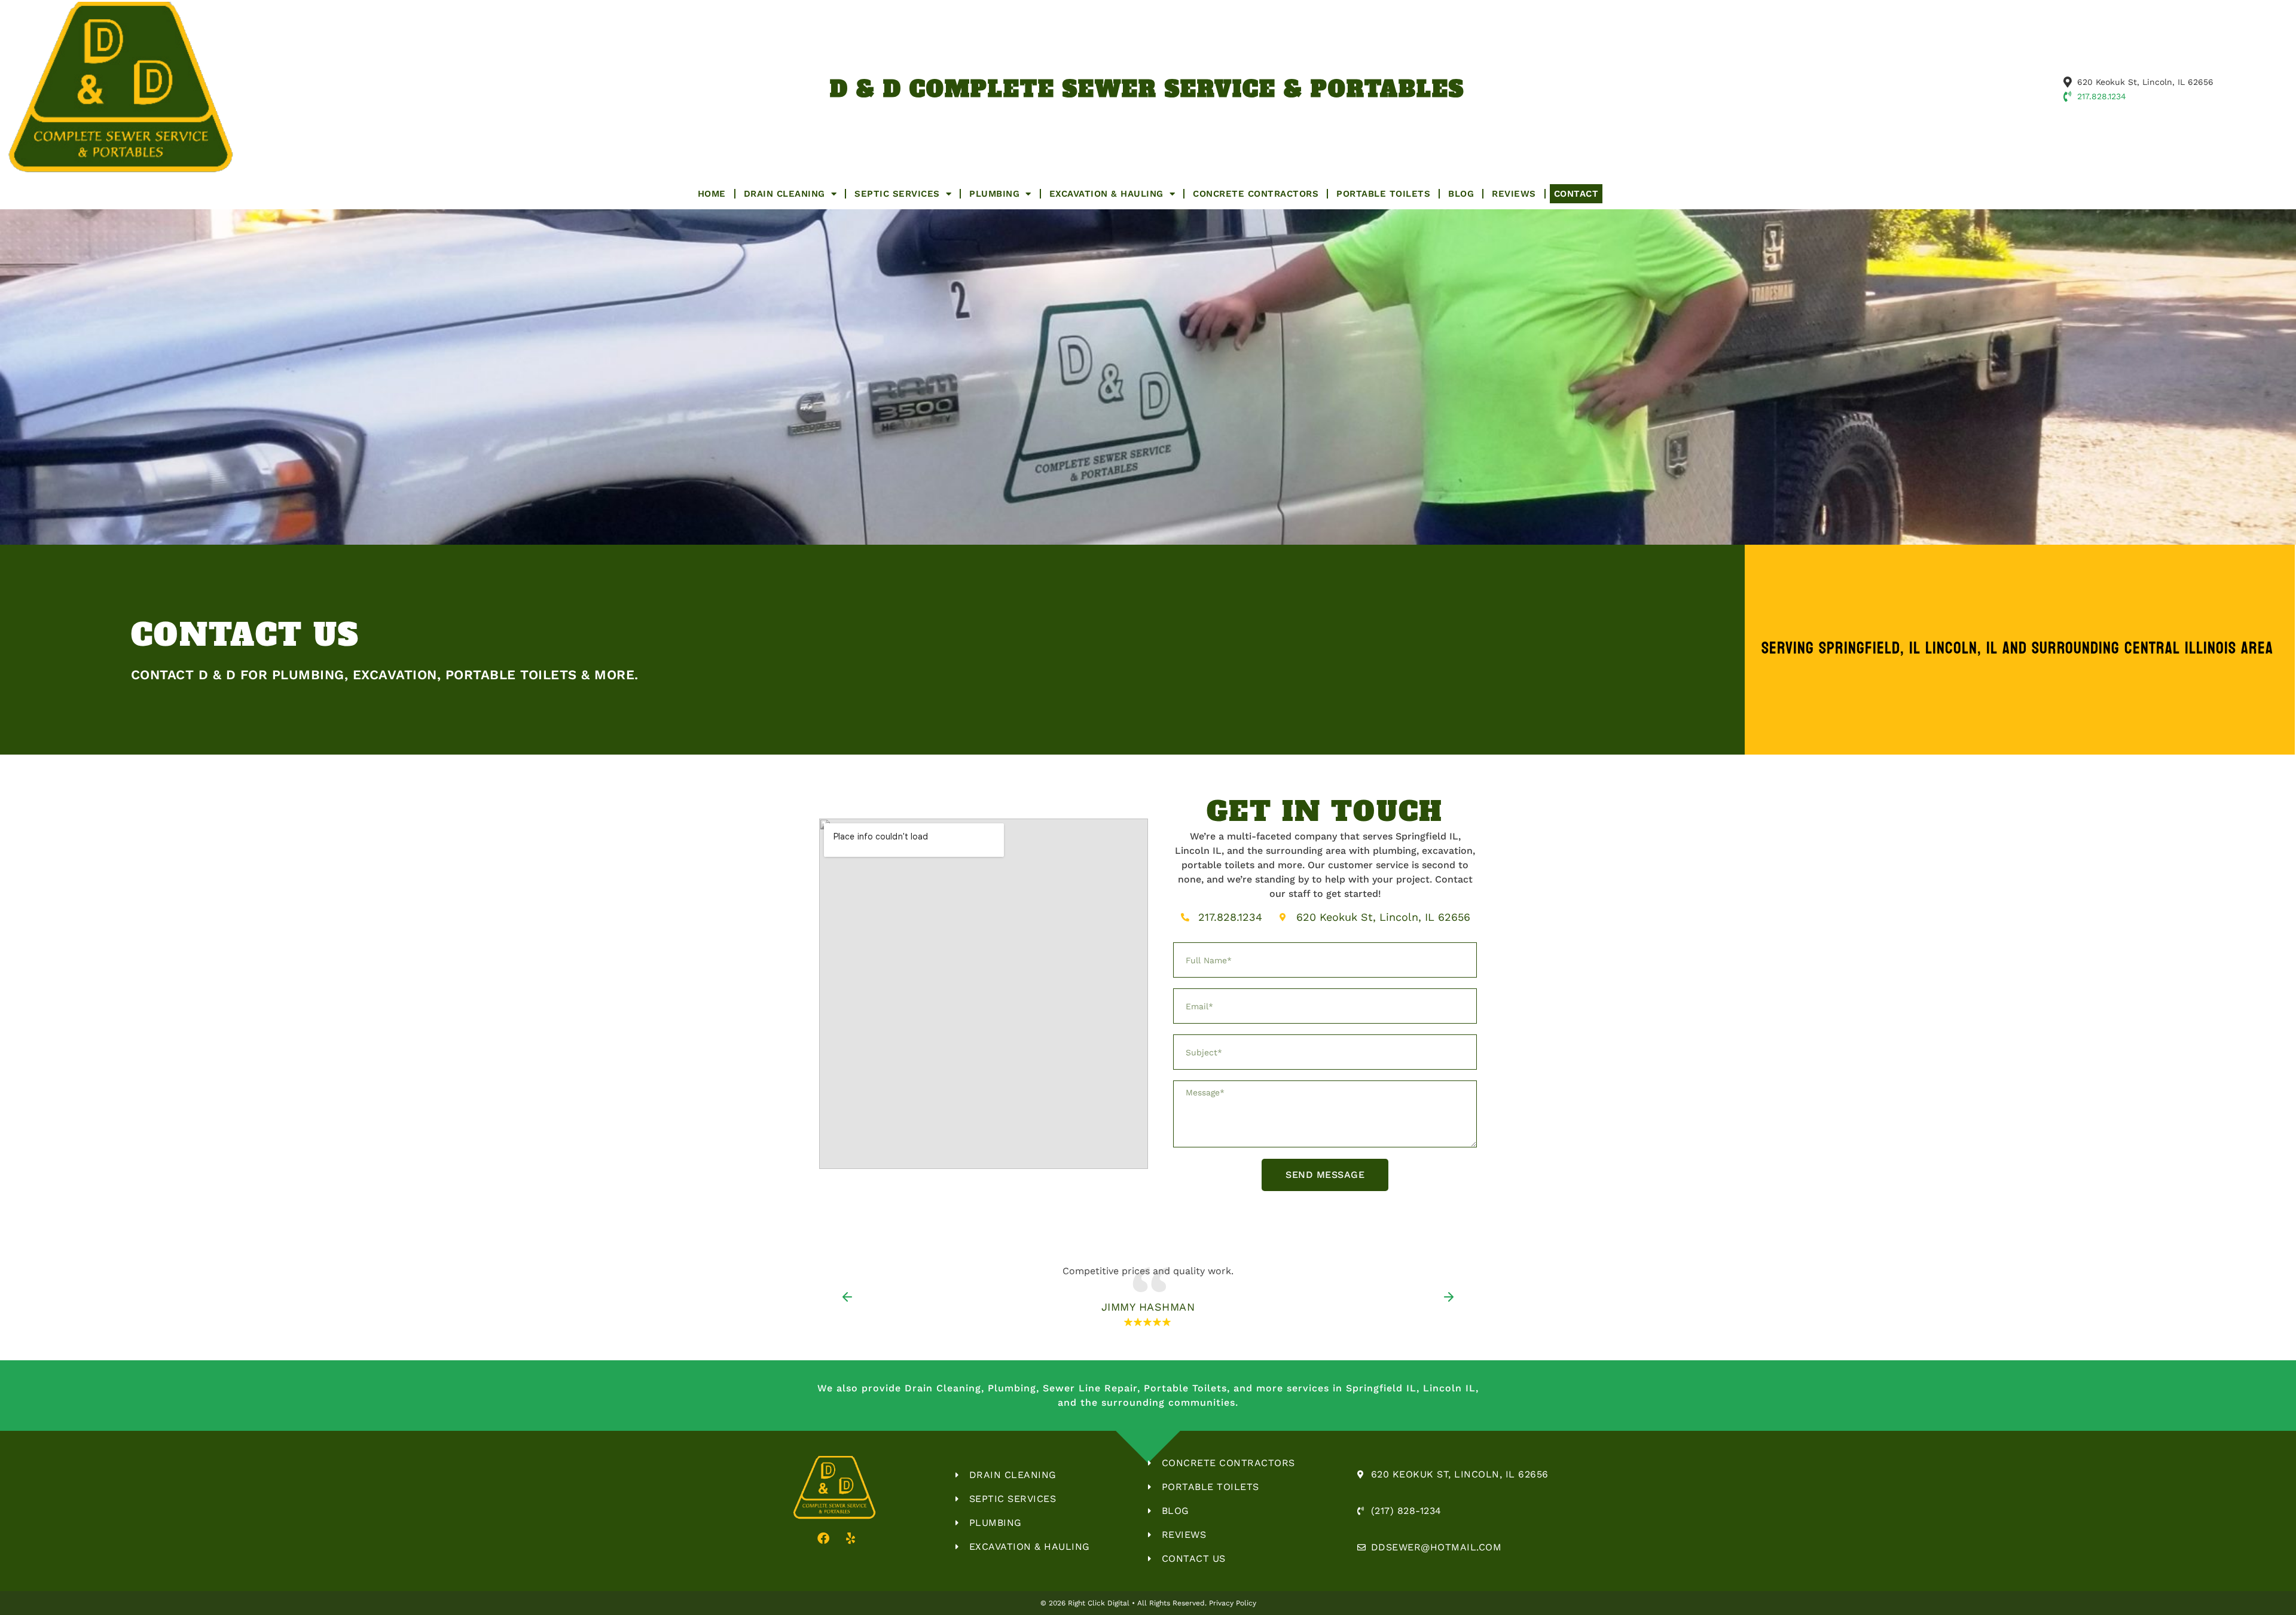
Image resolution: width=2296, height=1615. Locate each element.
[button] (847, 1297)
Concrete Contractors (1256, 194)
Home (712, 194)
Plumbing (994, 194)
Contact (1576, 194)
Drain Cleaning (784, 194)
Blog (1461, 194)
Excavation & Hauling (1106, 194)
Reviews (1514, 194)
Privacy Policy (1233, 1603)
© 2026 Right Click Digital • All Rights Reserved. (1125, 1603)
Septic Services (897, 194)
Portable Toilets (1383, 194)
